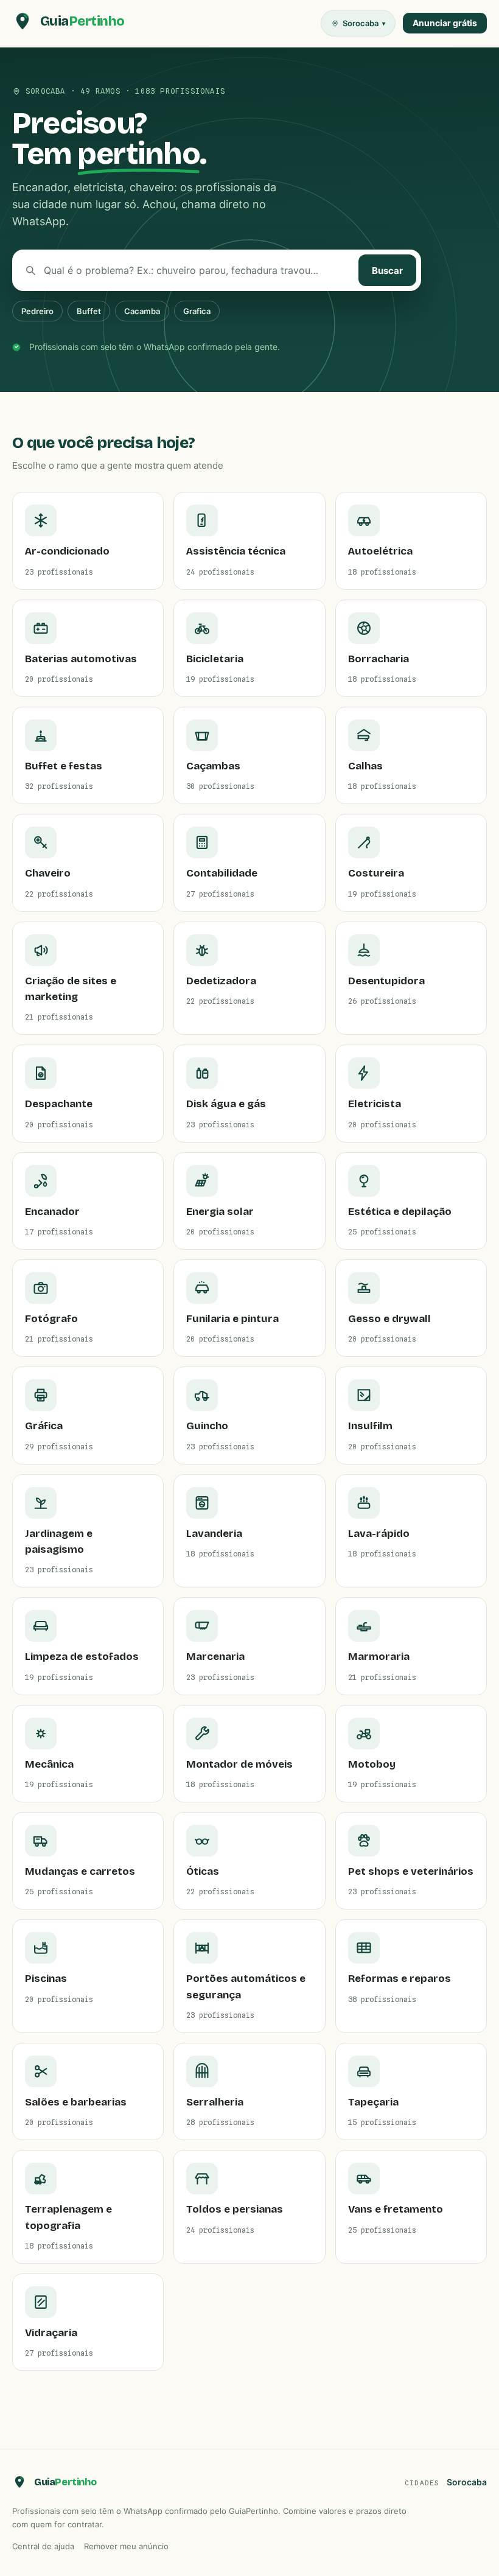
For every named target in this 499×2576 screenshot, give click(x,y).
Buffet (89, 311)
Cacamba (142, 311)
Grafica (197, 311)
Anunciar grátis (445, 23)
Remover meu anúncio (126, 2546)
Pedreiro (37, 311)
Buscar (387, 271)
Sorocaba (467, 2482)
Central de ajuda (43, 2546)
